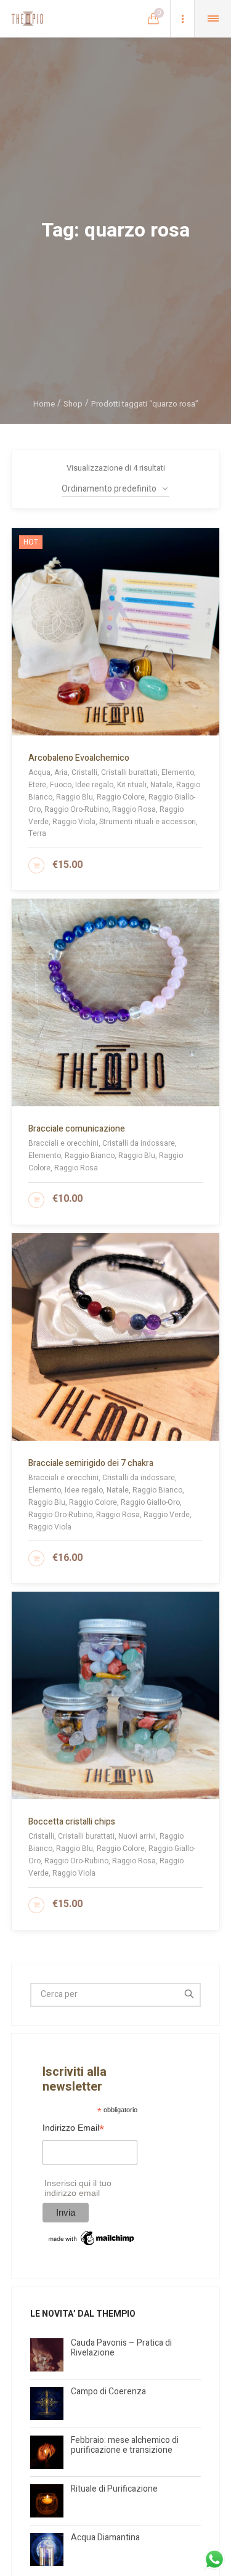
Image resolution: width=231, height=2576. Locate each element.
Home (44, 404)
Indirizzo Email (73, 2129)
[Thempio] (27, 18)
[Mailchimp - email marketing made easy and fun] (92, 2238)
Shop (73, 404)
